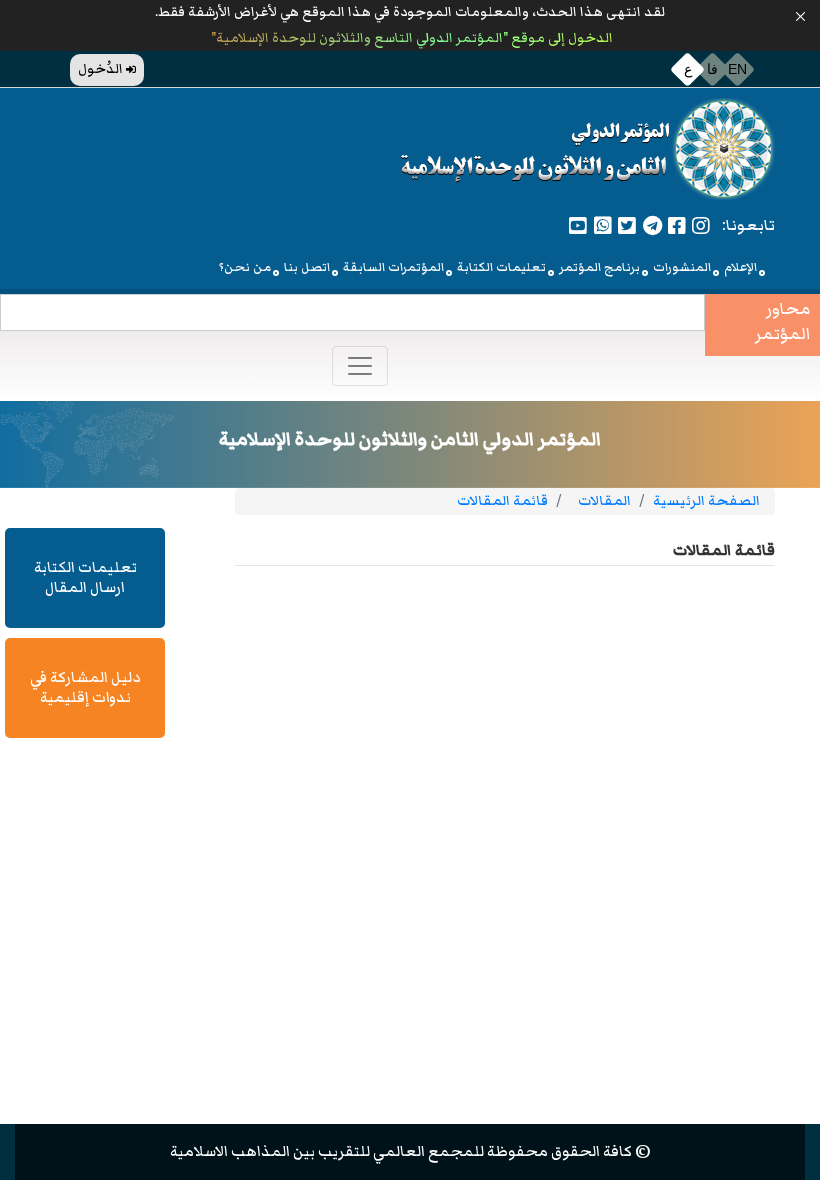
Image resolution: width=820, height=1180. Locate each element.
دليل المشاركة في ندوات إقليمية (85, 687)
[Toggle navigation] (360, 366)
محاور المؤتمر (782, 322)
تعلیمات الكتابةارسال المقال (85, 577)
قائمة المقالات (502, 501)
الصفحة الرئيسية (706, 501)
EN (737, 69)
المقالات (604, 501)
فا (712, 69)
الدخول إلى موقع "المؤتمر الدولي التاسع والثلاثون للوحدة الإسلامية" (410, 38)
